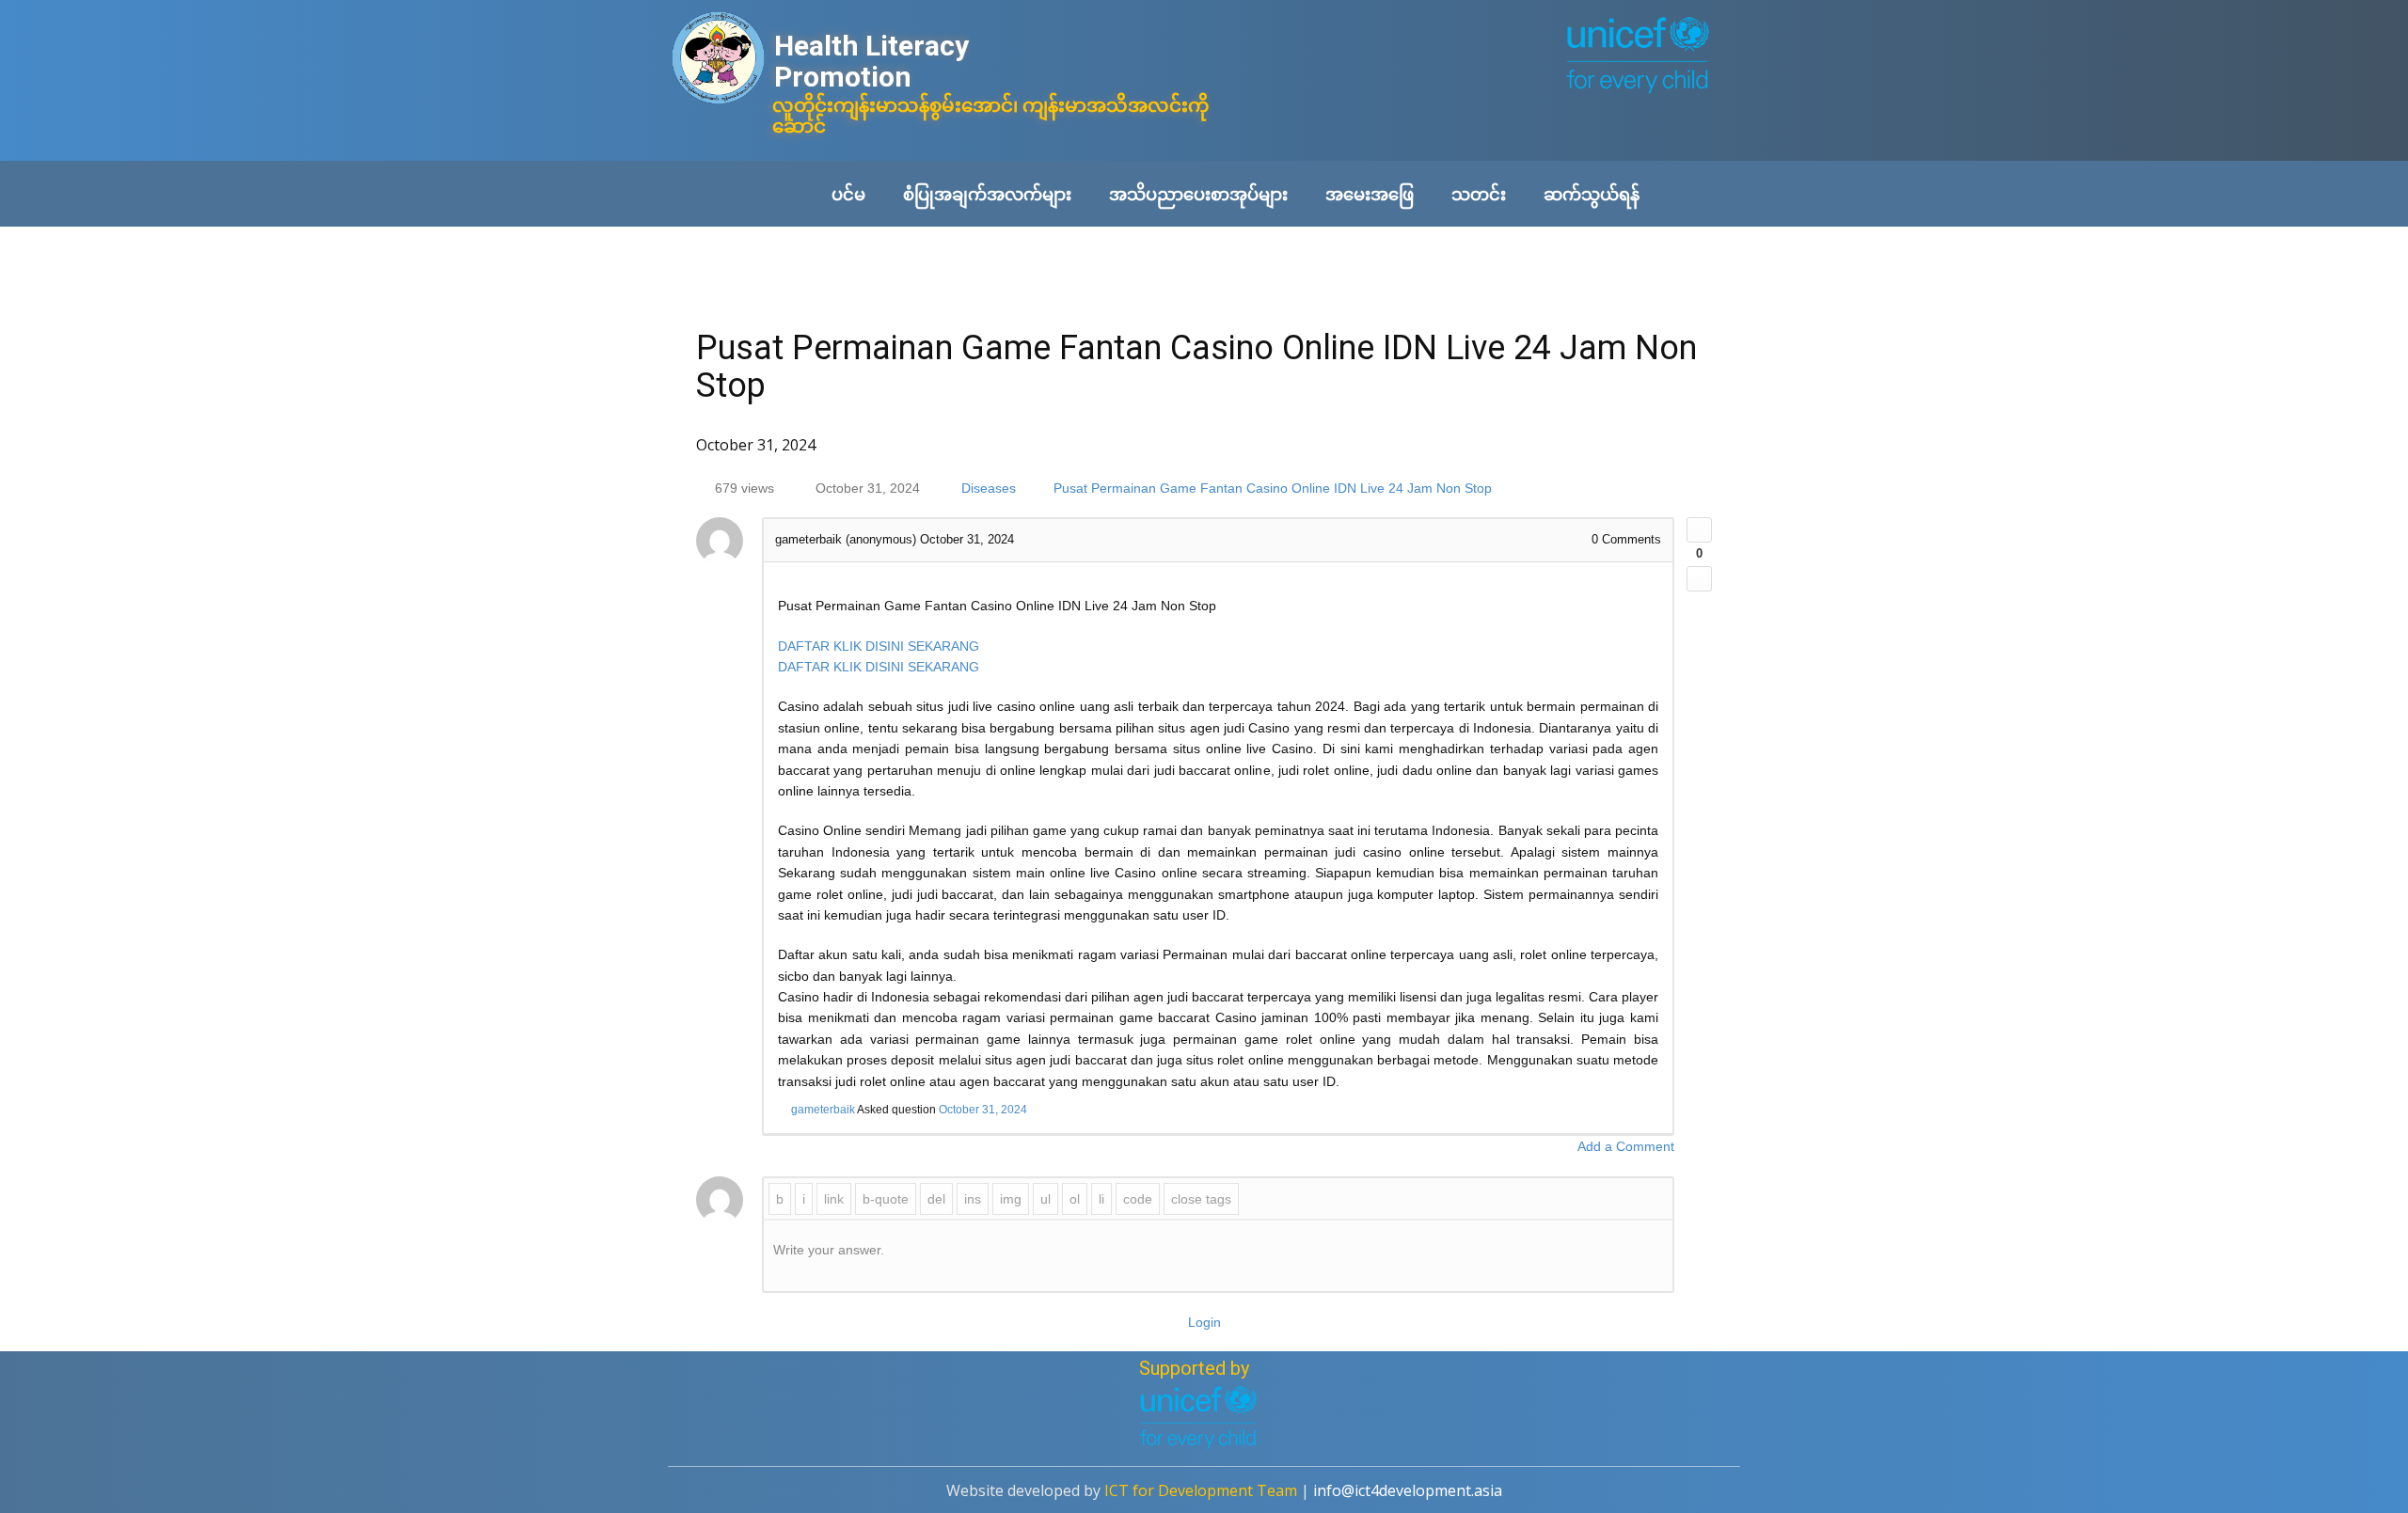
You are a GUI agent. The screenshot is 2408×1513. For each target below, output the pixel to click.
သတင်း (1479, 194)
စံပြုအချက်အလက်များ (987, 194)
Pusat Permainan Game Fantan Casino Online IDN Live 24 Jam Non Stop (1273, 488)
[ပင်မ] (718, 60)
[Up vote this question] (1699, 530)
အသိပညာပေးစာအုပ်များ (1198, 194)
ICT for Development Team (1201, 1490)
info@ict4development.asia (1408, 1490)
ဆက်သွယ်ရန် (1592, 194)
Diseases (989, 488)
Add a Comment (1626, 1146)
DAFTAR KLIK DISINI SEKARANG (879, 646)
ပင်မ (848, 194)
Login (1204, 1322)
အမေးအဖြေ (1370, 194)
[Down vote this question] (1699, 579)
